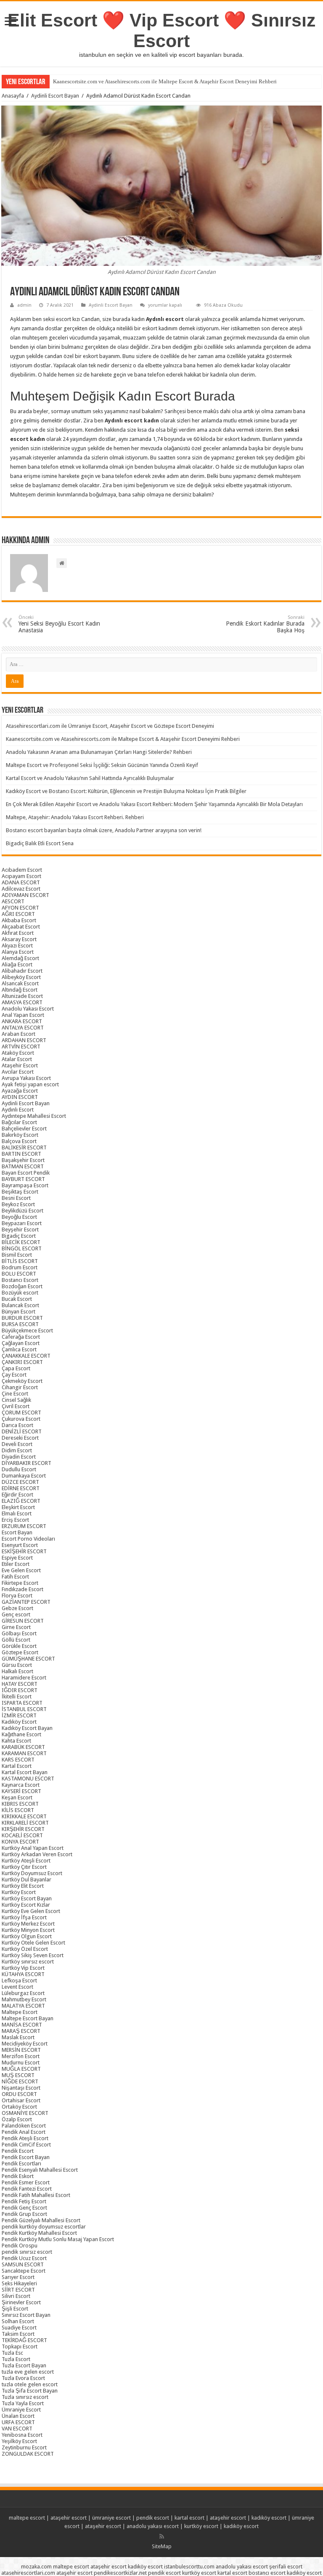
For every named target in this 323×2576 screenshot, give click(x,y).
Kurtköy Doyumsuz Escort (32, 1873)
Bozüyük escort (20, 1293)
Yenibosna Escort (22, 2435)
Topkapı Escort (20, 2347)
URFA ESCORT (18, 2422)
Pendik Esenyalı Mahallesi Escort (40, 2170)
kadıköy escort (269, 2518)
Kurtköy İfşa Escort (24, 1917)
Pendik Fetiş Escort (24, 2201)
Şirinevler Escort (21, 2302)
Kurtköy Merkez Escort (28, 1924)
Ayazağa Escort (20, 1091)
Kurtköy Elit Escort (23, 1886)
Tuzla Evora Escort (23, 2378)
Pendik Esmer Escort (26, 2182)
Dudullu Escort (19, 1469)
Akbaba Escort (19, 920)
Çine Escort (15, 1394)
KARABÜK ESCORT (23, 1747)
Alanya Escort (18, 952)
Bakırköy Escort (20, 1135)
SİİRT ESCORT (18, 2290)
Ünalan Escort (18, 2416)
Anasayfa (13, 96)
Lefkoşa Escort (19, 1980)
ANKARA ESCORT (22, 1021)
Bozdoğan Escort (22, 1286)
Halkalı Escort (17, 1671)
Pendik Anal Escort (24, 2132)
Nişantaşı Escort (21, 2088)
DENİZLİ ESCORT (22, 1431)
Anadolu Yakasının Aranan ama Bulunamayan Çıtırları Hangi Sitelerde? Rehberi (99, 752)
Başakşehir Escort (23, 1160)
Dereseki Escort (20, 1438)
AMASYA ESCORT (22, 1002)
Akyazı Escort (17, 946)
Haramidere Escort (24, 1678)
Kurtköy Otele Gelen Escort (33, 1943)
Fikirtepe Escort (20, 1583)
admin (24, 305)
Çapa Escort (16, 1368)
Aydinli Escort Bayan (55, 96)
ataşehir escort (69, 2518)
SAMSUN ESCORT (23, 2264)
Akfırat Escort (18, 933)
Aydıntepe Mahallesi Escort (34, 1116)
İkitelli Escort (17, 1697)
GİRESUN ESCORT (23, 1621)
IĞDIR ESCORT (20, 1690)
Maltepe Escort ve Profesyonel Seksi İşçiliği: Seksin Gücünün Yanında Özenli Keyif (102, 765)
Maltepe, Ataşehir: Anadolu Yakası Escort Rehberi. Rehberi (75, 817)
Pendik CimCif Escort (26, 2145)
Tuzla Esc (12, 2353)
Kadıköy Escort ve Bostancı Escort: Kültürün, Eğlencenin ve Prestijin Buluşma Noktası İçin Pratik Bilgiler (126, 791)
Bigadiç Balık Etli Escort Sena (40, 843)
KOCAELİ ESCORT (22, 1835)
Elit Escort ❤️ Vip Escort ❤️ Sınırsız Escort (162, 31)
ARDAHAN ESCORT (24, 1040)
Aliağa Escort (17, 964)
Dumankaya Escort (24, 1476)
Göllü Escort (16, 1640)
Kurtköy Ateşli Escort (26, 1861)
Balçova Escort (19, 1141)
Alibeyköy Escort (21, 977)
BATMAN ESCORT (23, 1166)
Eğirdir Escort (17, 1495)
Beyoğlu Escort (19, 1217)
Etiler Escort (16, 1564)
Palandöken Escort (24, 2126)
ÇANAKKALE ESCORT (26, 1356)
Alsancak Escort (20, 983)
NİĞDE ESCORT (20, 2081)
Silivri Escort (16, 2296)
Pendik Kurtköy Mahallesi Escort (39, 2233)
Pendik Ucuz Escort (24, 2258)
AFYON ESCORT (20, 908)
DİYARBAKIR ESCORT (26, 1463)
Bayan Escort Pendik (26, 1173)
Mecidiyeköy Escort (25, 2044)
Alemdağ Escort (20, 958)
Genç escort (16, 1614)
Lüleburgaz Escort (23, 1993)
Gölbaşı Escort (19, 1633)
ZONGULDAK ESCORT (28, 2454)
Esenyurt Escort (20, 1545)
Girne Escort (16, 1627)
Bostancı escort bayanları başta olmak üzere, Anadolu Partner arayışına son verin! (104, 830)
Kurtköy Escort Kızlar (26, 1905)
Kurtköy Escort (19, 1892)
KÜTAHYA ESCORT (23, 1974)
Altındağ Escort (20, 990)
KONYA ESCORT (20, 1842)
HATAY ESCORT (20, 1684)
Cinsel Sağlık (16, 1400)
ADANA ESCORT (21, 882)
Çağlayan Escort (21, 1343)
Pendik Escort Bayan (26, 2157)
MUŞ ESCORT (18, 2075)
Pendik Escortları (21, 2163)
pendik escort (153, 2518)
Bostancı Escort (20, 1280)
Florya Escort (17, 1596)
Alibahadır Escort (22, 971)
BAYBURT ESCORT (23, 1179)
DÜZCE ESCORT (20, 1482)
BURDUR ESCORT (22, 1318)
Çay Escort (14, 1375)
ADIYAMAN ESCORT (25, 895)
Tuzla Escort (16, 2359)
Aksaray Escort (19, 939)
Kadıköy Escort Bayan (27, 1728)
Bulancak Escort (20, 1305)
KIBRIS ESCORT (20, 1804)
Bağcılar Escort (19, 1122)
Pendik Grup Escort (24, 2214)
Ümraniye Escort (21, 2410)
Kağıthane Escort (21, 1734)
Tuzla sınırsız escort (25, 2397)
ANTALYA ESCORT (23, 1028)
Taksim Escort (18, 2334)
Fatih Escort (15, 1577)
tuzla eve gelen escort (28, 2372)
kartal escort (189, 2518)
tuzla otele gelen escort (30, 2384)
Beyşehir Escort (20, 1230)
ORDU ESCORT (19, 2094)
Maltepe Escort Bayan (28, 2018)
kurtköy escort (201, 2526)
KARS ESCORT (18, 1760)
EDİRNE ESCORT (21, 1488)
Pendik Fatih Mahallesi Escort (36, 2195)
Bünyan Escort (19, 1312)
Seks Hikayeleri (19, 2283)
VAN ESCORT (17, 2429)
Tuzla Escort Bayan (24, 2365)
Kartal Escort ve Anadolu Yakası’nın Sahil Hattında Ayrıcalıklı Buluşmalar (90, 778)
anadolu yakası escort (153, 2526)
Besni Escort (16, 1198)
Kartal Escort (17, 1766)
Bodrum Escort (20, 1267)
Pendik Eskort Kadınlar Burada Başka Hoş (265, 624)
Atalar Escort (17, 1059)
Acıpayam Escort (21, 876)
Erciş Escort (15, 1520)
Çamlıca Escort (19, 1349)
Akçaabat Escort (21, 927)
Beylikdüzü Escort (23, 1211)
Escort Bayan (17, 1532)
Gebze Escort (17, 1608)
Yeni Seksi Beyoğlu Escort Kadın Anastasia (59, 624)
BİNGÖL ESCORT (22, 1248)
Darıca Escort (17, 1425)
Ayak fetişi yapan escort (30, 1084)
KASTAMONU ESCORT (28, 1779)
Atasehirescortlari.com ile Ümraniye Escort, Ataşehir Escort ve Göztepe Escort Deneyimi (110, 726)
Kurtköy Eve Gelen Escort (31, 1911)
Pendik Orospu (20, 2246)
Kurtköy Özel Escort (25, 1949)
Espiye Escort (17, 1558)
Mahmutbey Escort (24, 1999)
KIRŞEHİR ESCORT (23, 1829)
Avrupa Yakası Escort (26, 1078)
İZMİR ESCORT (19, 1715)
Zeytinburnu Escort (24, 2447)
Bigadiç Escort (19, 1236)
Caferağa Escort (21, 1337)
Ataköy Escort (18, 1053)
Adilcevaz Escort (21, 889)
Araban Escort (19, 1034)
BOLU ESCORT (19, 1274)
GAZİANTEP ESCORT (26, 1602)
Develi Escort (17, 1444)
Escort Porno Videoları (28, 1539)
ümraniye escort (111, 2518)
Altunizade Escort (22, 996)
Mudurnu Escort (21, 2063)
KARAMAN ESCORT (24, 1753)
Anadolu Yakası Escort (28, 1009)
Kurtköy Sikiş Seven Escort (33, 1955)
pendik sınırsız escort (27, 2252)
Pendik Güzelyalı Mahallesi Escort (41, 2220)
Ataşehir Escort (20, 1065)
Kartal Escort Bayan (25, 1772)
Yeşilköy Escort (19, 2441)
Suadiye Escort (19, 2328)
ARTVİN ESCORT (21, 1047)
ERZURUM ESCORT (24, 1526)
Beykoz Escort (18, 1204)
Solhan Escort (18, 2321)
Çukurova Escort (21, 1419)
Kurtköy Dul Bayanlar (26, 1880)
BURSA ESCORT (20, 1324)
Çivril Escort (16, 1406)
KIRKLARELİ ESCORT (25, 1823)
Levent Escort (17, 1987)
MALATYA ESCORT (23, 2006)
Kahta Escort (16, 1741)
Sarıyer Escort (18, 2277)
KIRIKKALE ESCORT (24, 1816)
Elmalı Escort (17, 1513)
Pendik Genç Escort (24, 2208)
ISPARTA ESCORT (22, 1703)
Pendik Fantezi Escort (27, 2189)
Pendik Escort (18, 2151)
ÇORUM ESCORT (21, 1413)
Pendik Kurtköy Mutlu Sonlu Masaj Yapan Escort (58, 2239)
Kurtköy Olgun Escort (27, 1936)
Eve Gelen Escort (21, 1570)
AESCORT (13, 901)
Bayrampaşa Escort (25, 1185)
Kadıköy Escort (19, 1722)
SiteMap (162, 2546)
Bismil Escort (17, 1255)
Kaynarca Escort (21, 1785)
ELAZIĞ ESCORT (21, 1501)
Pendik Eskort (18, 2176)
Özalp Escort (17, 2119)
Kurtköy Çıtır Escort (24, 1867)
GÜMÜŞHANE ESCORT (28, 1659)
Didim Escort (17, 1450)
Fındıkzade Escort (23, 1589)
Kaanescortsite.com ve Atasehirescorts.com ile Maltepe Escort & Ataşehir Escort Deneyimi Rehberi (165, 81)
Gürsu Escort (17, 1665)
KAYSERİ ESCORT (21, 1791)
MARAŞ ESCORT (21, 2031)
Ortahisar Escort (21, 2100)
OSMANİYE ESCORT (25, 2113)
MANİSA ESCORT (22, 2025)
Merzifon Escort (21, 2056)
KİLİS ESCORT (18, 1810)
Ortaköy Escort (19, 2107)
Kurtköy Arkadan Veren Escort (37, 1854)
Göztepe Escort (20, 1652)
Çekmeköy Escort (22, 1381)
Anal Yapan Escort (23, 1015)
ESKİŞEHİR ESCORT (24, 1551)
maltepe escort (27, 2518)
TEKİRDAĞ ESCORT (24, 2340)
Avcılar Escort (18, 1072)
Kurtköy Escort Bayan (27, 1898)
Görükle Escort (19, 1646)
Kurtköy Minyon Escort (28, 1930)
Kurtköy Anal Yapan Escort (33, 1848)
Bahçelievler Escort (24, 1129)
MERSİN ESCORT (21, 2050)
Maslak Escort (18, 2037)
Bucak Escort (17, 1299)
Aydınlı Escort (18, 1110)
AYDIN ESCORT (20, 1097)
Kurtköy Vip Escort (23, 1968)
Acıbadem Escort (22, 870)
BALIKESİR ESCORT (24, 1147)
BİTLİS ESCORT (20, 1261)
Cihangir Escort (20, 1387)
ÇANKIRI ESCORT (22, 1362)
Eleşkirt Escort (18, 1507)
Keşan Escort (17, 1797)
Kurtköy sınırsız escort (28, 1962)
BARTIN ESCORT (21, 1154)
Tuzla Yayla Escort (23, 2403)
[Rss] (162, 2536)
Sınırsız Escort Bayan (26, 2315)
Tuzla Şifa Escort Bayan (30, 2391)
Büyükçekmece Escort (27, 1330)
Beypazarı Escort (22, 1223)
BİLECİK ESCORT (21, 1242)
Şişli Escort (15, 2309)
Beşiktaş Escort (20, 1192)
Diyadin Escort (19, 1457)
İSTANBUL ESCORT (24, 1709)
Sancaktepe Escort (24, 2271)
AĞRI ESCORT (18, 914)
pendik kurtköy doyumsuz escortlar (44, 2227)
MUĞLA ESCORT (21, 2069)
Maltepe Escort (20, 2012)
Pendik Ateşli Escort (25, 2138)
